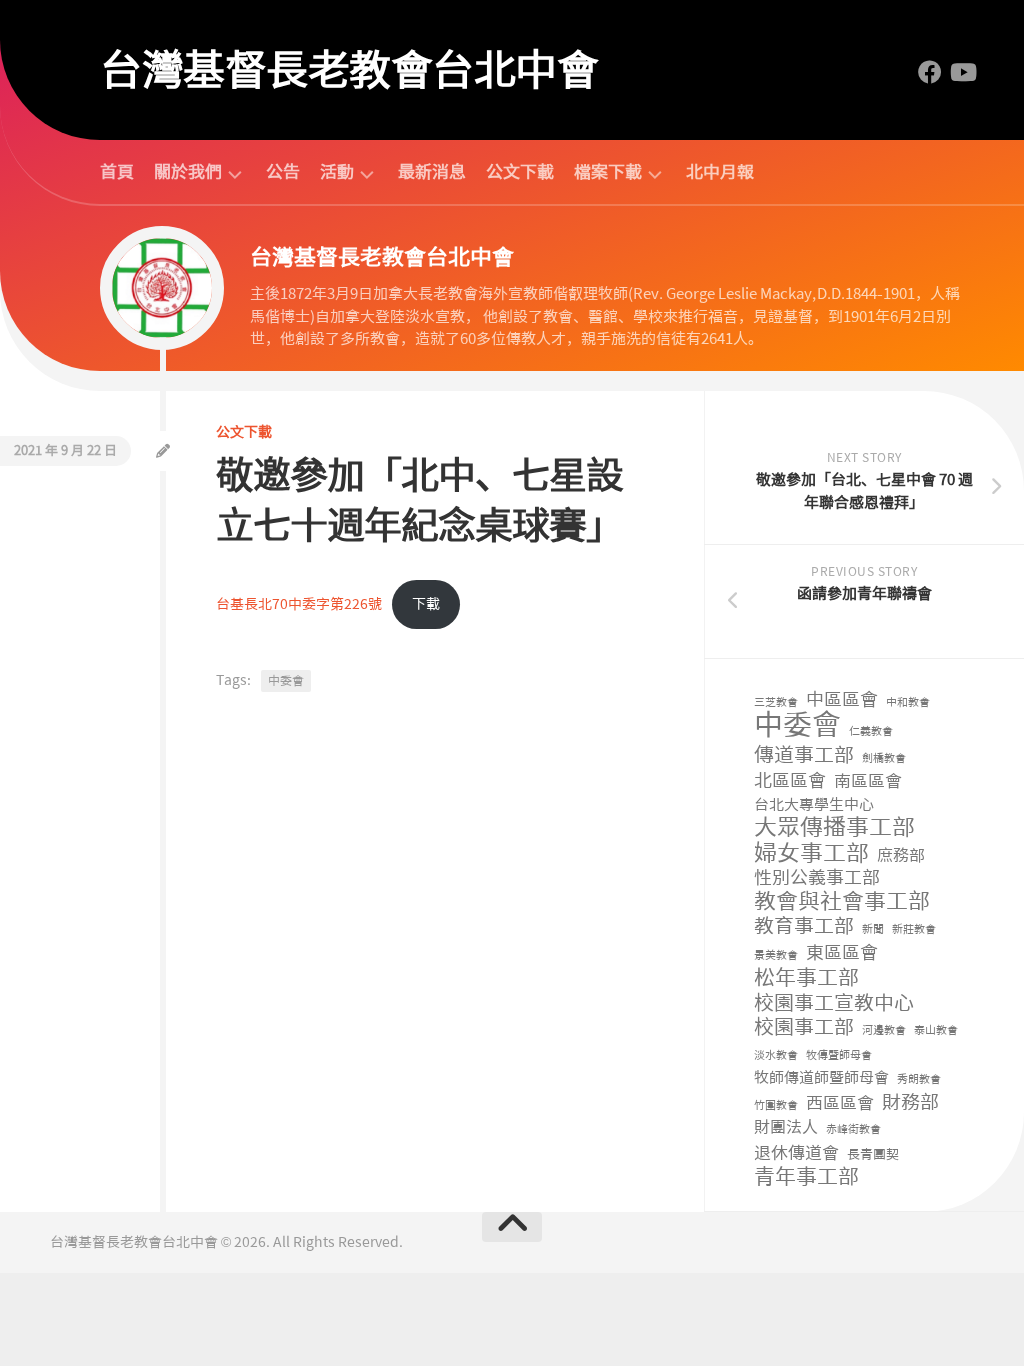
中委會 (286, 681)
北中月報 (720, 172)
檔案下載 (608, 172)
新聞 (873, 929)
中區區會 (842, 700)
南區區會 (868, 781)
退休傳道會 (796, 1153)
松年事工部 (806, 978)
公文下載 (520, 172)
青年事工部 (806, 1177)
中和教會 (908, 702)
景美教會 (776, 955)
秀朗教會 (919, 1079)
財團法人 (786, 1127)
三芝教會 (776, 702)
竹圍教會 (776, 1105)
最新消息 (432, 172)
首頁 (117, 172)
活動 (337, 172)
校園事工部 (804, 1027)
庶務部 (901, 855)
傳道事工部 (804, 755)
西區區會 (840, 1103)
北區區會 (790, 781)
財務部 (910, 1103)
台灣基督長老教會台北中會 (349, 70)
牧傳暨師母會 (839, 1055)
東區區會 (842, 953)
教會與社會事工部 (842, 902)
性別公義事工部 (817, 878)
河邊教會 (884, 1030)
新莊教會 (914, 929)
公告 (283, 172)
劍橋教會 (884, 758)
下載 (426, 604)
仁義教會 (871, 731)
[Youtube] (962, 72)
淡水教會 (776, 1055)
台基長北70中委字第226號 (299, 604)
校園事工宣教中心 (834, 1003)
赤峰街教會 (853, 1129)
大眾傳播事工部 (834, 827)
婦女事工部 (811, 853)
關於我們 (188, 172)
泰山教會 (936, 1030)
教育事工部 (804, 926)
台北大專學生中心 (814, 805)
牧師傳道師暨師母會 (821, 1078)
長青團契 (873, 1154)
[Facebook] (930, 72)
